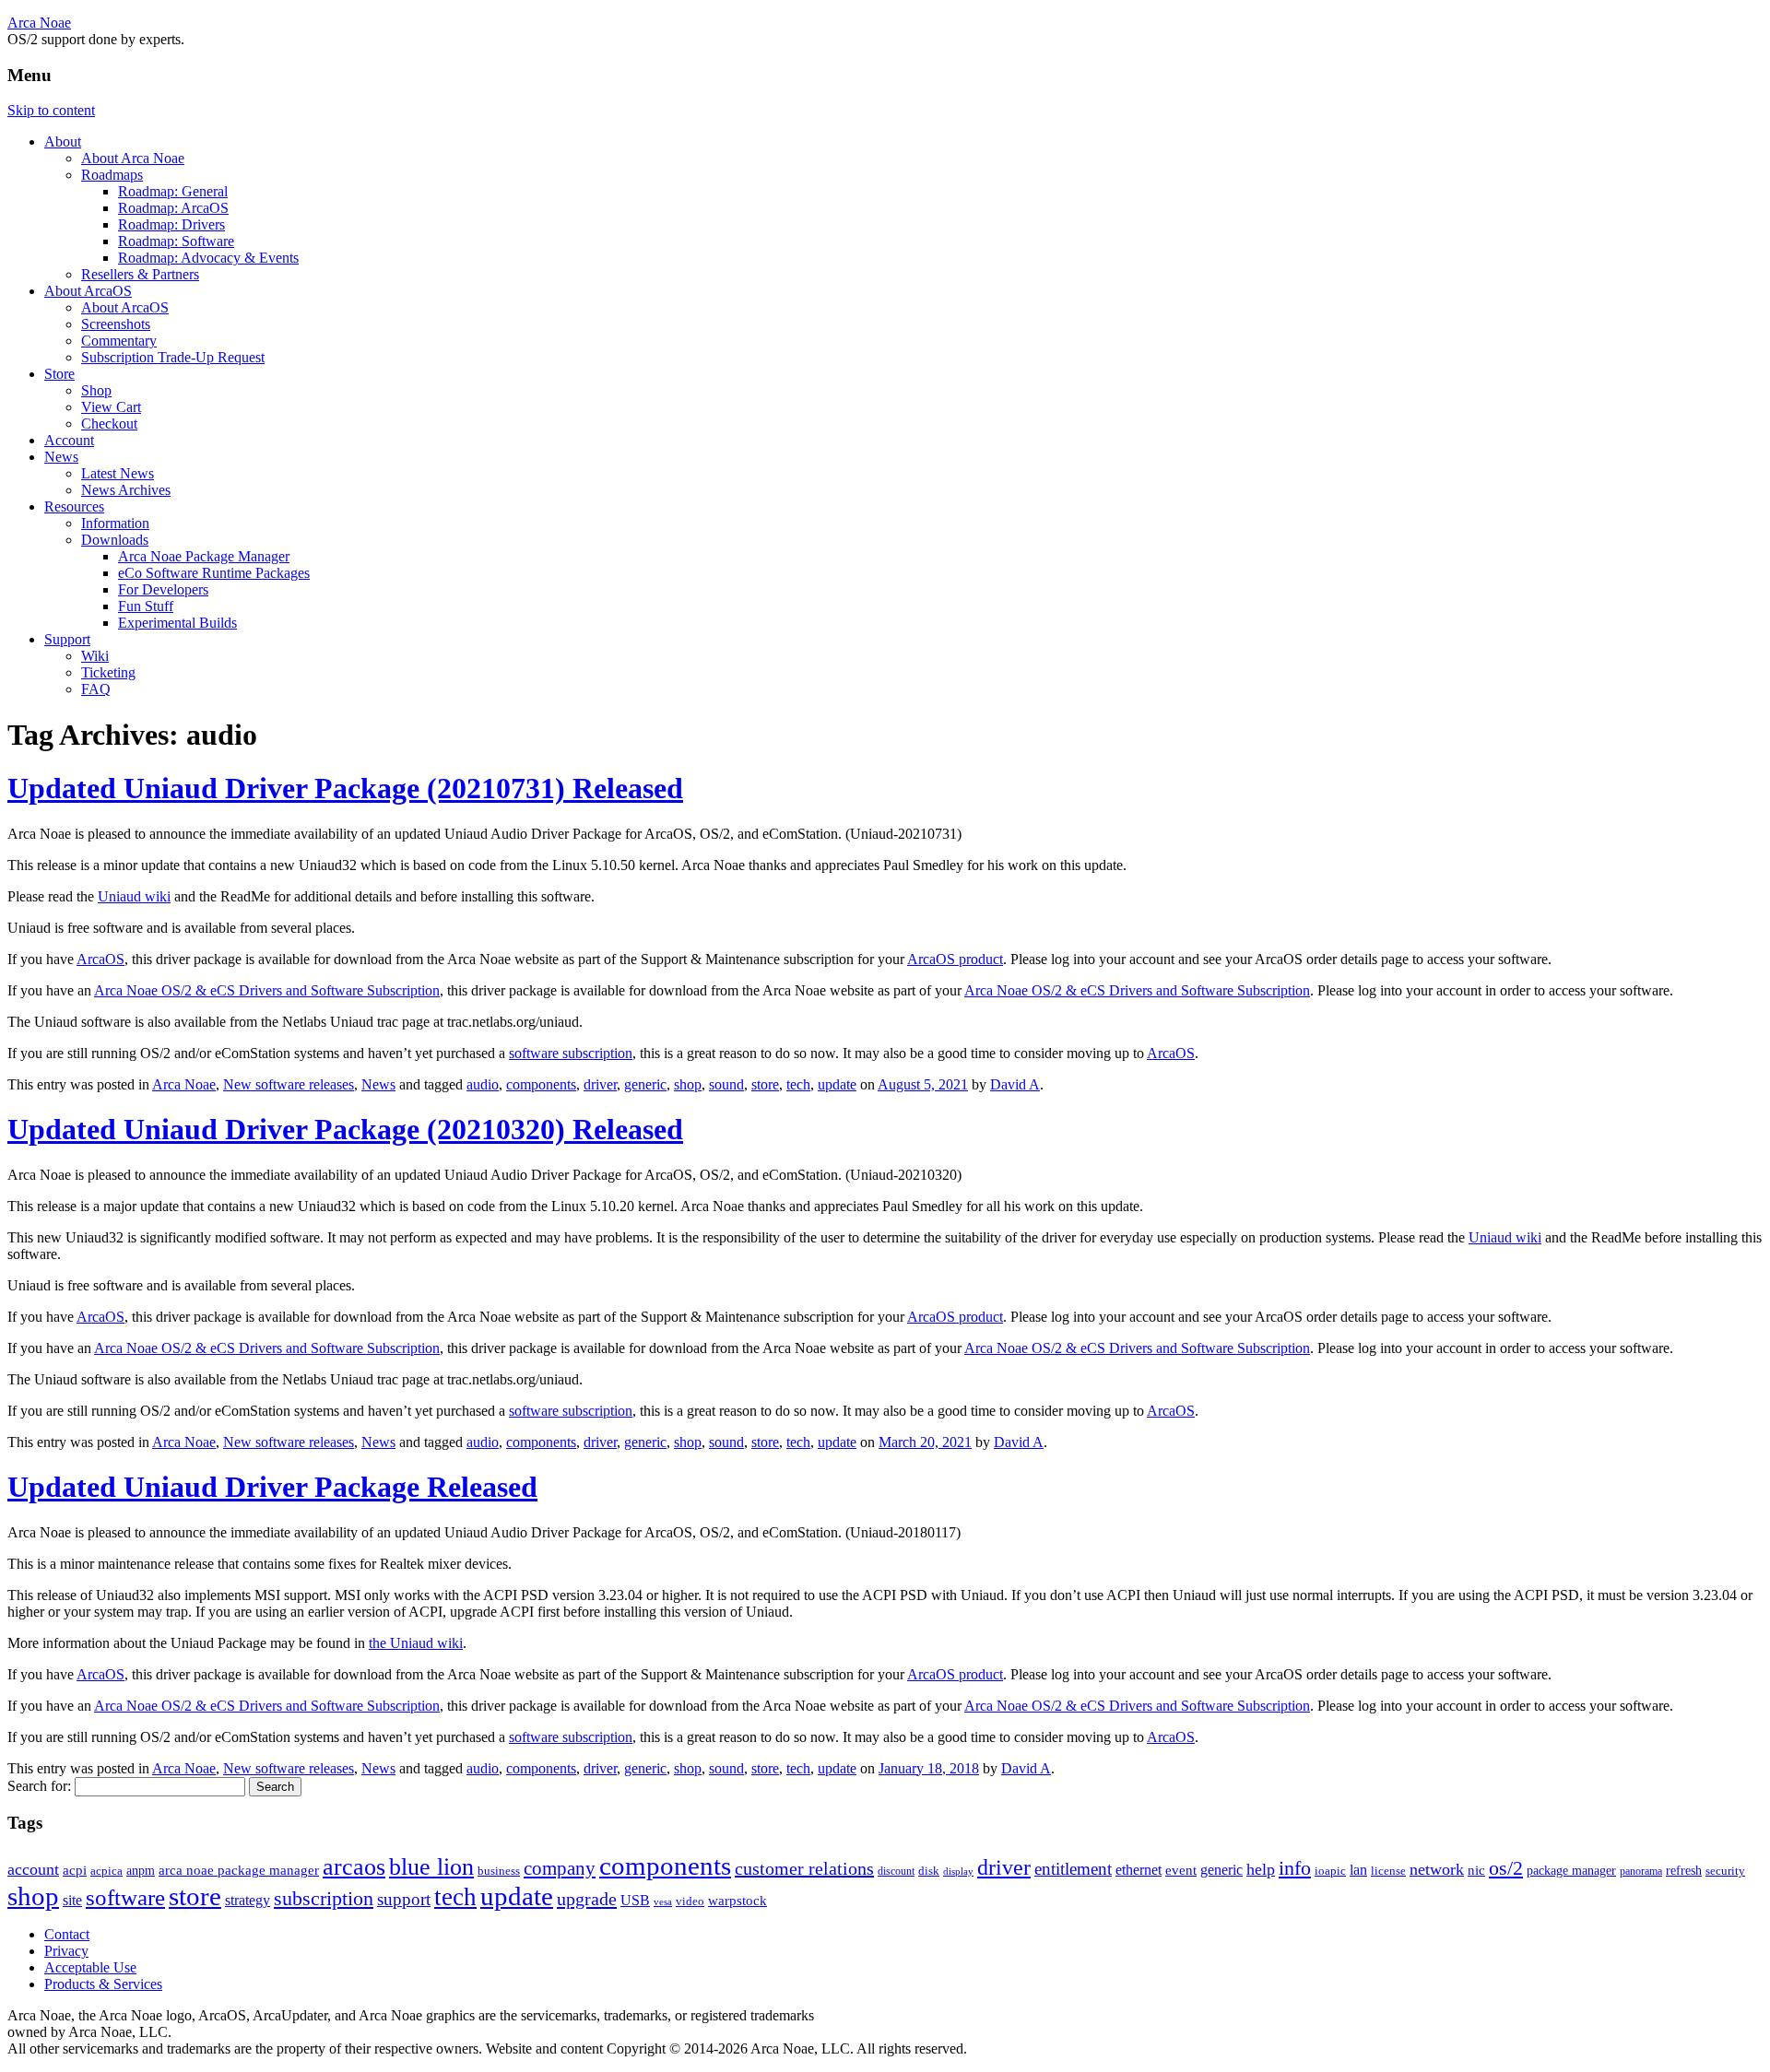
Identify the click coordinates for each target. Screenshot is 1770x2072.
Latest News (118, 473)
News (61, 457)
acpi (75, 1870)
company (560, 1868)
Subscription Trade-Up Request (173, 357)
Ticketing (108, 672)
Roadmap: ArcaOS (173, 208)
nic (1476, 1870)
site (72, 1900)
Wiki (95, 656)
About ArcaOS (88, 291)
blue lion (431, 1867)
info (1295, 1868)
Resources (74, 506)
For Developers (163, 589)
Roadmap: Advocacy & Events (208, 258)
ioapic (1330, 1871)
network (1437, 1869)
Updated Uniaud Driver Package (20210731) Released (345, 788)
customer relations (804, 1868)
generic (645, 1084)
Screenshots (116, 324)
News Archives (126, 490)
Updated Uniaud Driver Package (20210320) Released (345, 1129)
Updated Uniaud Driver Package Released (272, 1487)
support (404, 1899)
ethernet (1139, 1870)
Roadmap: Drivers (171, 224)
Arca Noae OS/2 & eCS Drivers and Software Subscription (267, 990)
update (837, 1084)
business (499, 1871)
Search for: (39, 1786)
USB (635, 1900)
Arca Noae (39, 23)
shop (688, 1084)
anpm (141, 1871)
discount (896, 1871)
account (33, 1869)
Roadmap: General (173, 191)
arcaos (354, 1867)
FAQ (96, 689)
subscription (324, 1898)
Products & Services (103, 1984)
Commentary (119, 341)
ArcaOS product (955, 959)
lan (1358, 1870)
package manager (1571, 1871)
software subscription (571, 1053)
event (1181, 1870)
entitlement (1073, 1869)
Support (67, 639)
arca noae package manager (239, 1870)
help (1261, 1869)
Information (115, 523)
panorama (1641, 1871)
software (125, 1897)
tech (798, 1084)
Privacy (66, 1951)
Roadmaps (112, 175)
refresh (1684, 1871)
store (765, 1084)
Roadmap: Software (176, 241)
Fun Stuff (146, 606)
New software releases (289, 1084)
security (1725, 1871)
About (63, 141)
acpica (106, 1871)
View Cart (111, 407)
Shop (96, 390)
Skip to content (51, 110)
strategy (248, 1900)
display (958, 1871)
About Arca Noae (133, 158)
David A (1015, 1084)
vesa (663, 1902)
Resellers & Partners (140, 274)
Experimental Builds (177, 623)
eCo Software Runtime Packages (214, 573)
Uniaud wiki (134, 896)
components (541, 1084)
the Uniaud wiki (416, 1643)
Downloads (115, 540)
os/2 (1506, 1868)
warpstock (737, 1900)
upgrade (587, 1899)
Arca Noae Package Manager (204, 556)
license (1388, 1871)
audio (483, 1084)
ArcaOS (100, 959)
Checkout (109, 424)
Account (69, 440)
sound (726, 1084)
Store (59, 374)
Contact (67, 1934)
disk (929, 1871)
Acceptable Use (90, 1967)
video (690, 1901)
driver (600, 1084)
